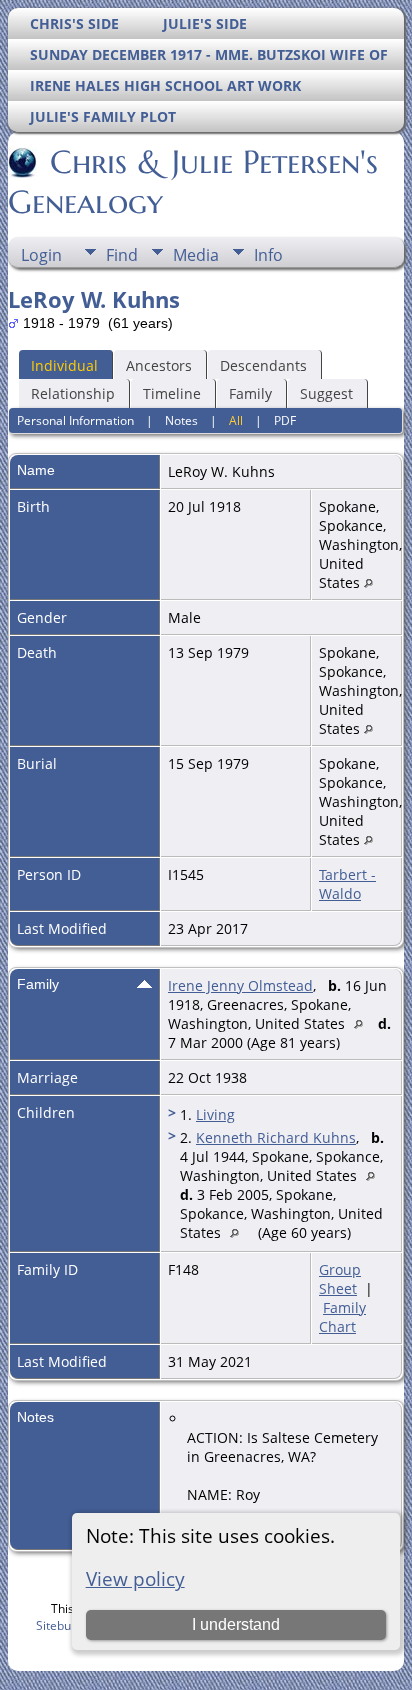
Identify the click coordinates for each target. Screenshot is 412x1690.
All (236, 420)
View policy (135, 1578)
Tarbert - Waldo (347, 884)
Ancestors (159, 365)
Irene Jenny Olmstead (240, 985)
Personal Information (75, 420)
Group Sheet (340, 1279)
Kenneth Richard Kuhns (276, 1137)
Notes (181, 420)
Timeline (172, 393)
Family (250, 393)
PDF (285, 420)
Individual (64, 365)
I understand (236, 1624)
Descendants (263, 365)
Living (215, 1114)
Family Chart (342, 1317)
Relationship (73, 393)
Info (268, 255)
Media (196, 255)
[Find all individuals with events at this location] (368, 582)
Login (41, 255)
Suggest (326, 393)
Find (122, 255)
